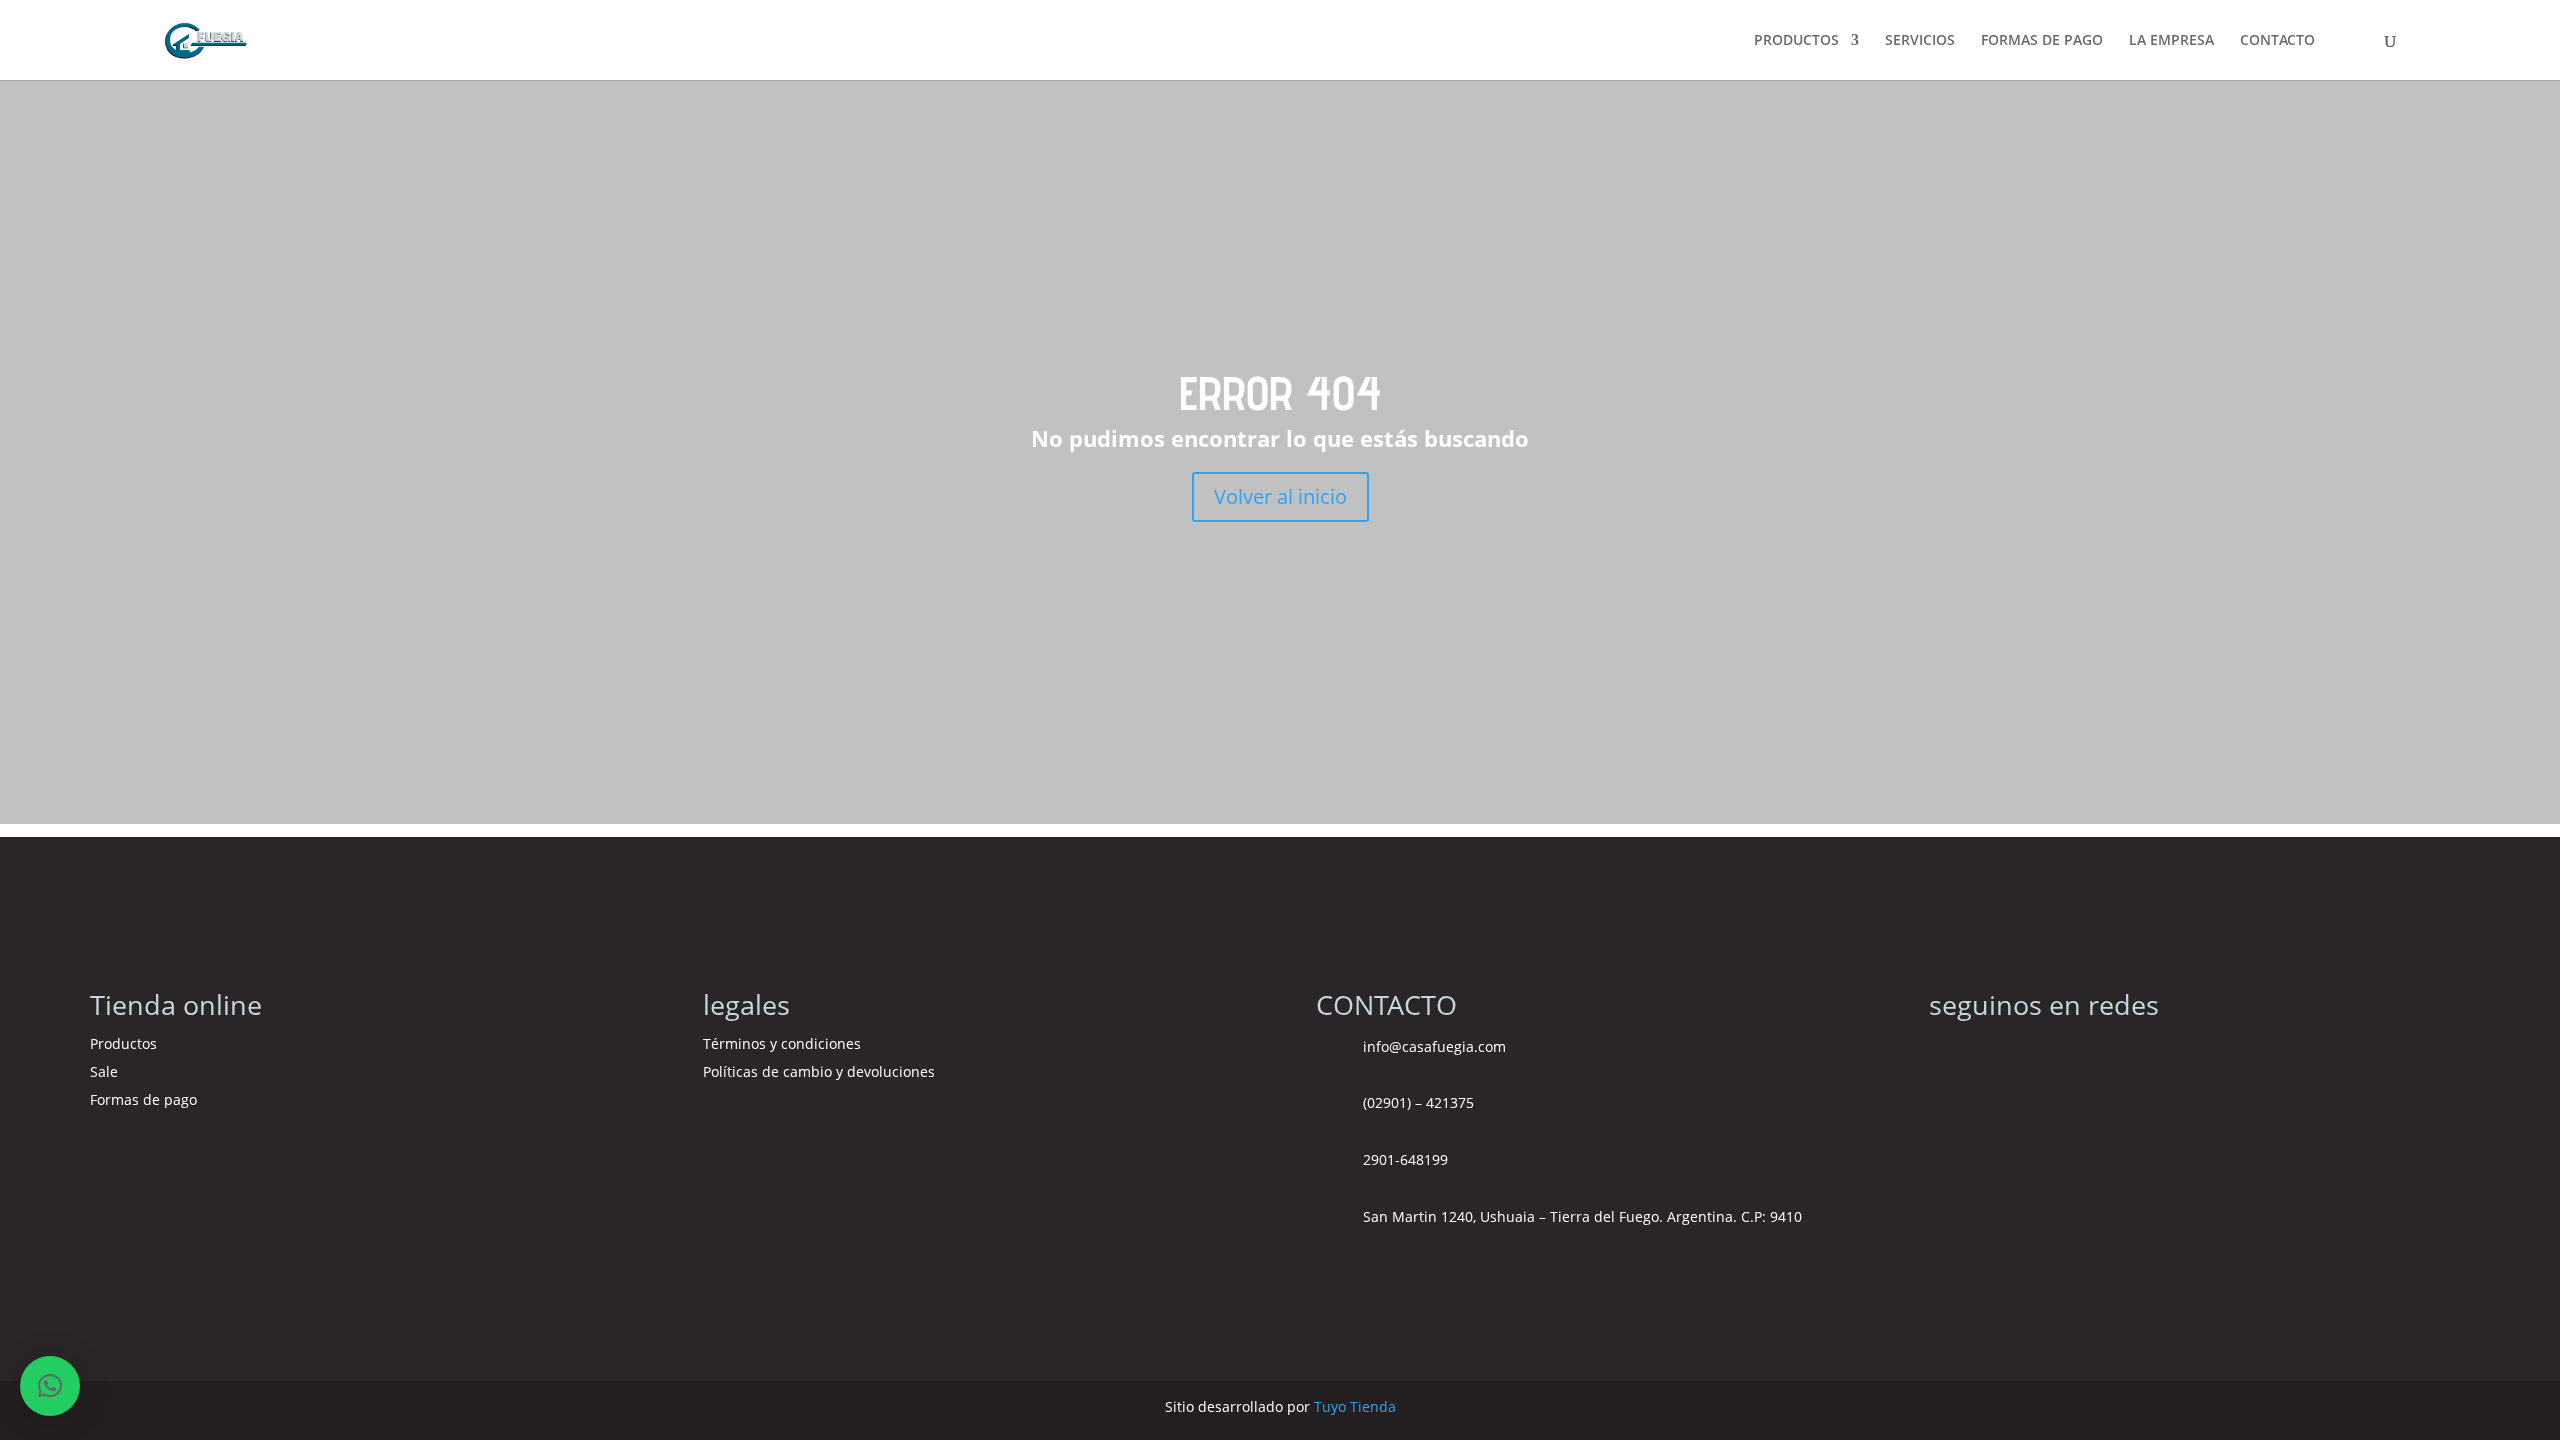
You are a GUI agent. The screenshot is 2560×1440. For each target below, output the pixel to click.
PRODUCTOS (1796, 41)
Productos (123, 1043)
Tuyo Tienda (1355, 1406)
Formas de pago (143, 1099)
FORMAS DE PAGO (2042, 41)
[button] (50, 1386)
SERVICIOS (1920, 41)
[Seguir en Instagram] (1945, 1053)
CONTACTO (2277, 41)
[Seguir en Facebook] (1985, 1053)
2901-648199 (1405, 1159)
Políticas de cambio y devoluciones (819, 1071)
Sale (104, 1071)
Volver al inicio (1280, 496)
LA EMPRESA (2171, 41)
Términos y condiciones (784, 1043)
